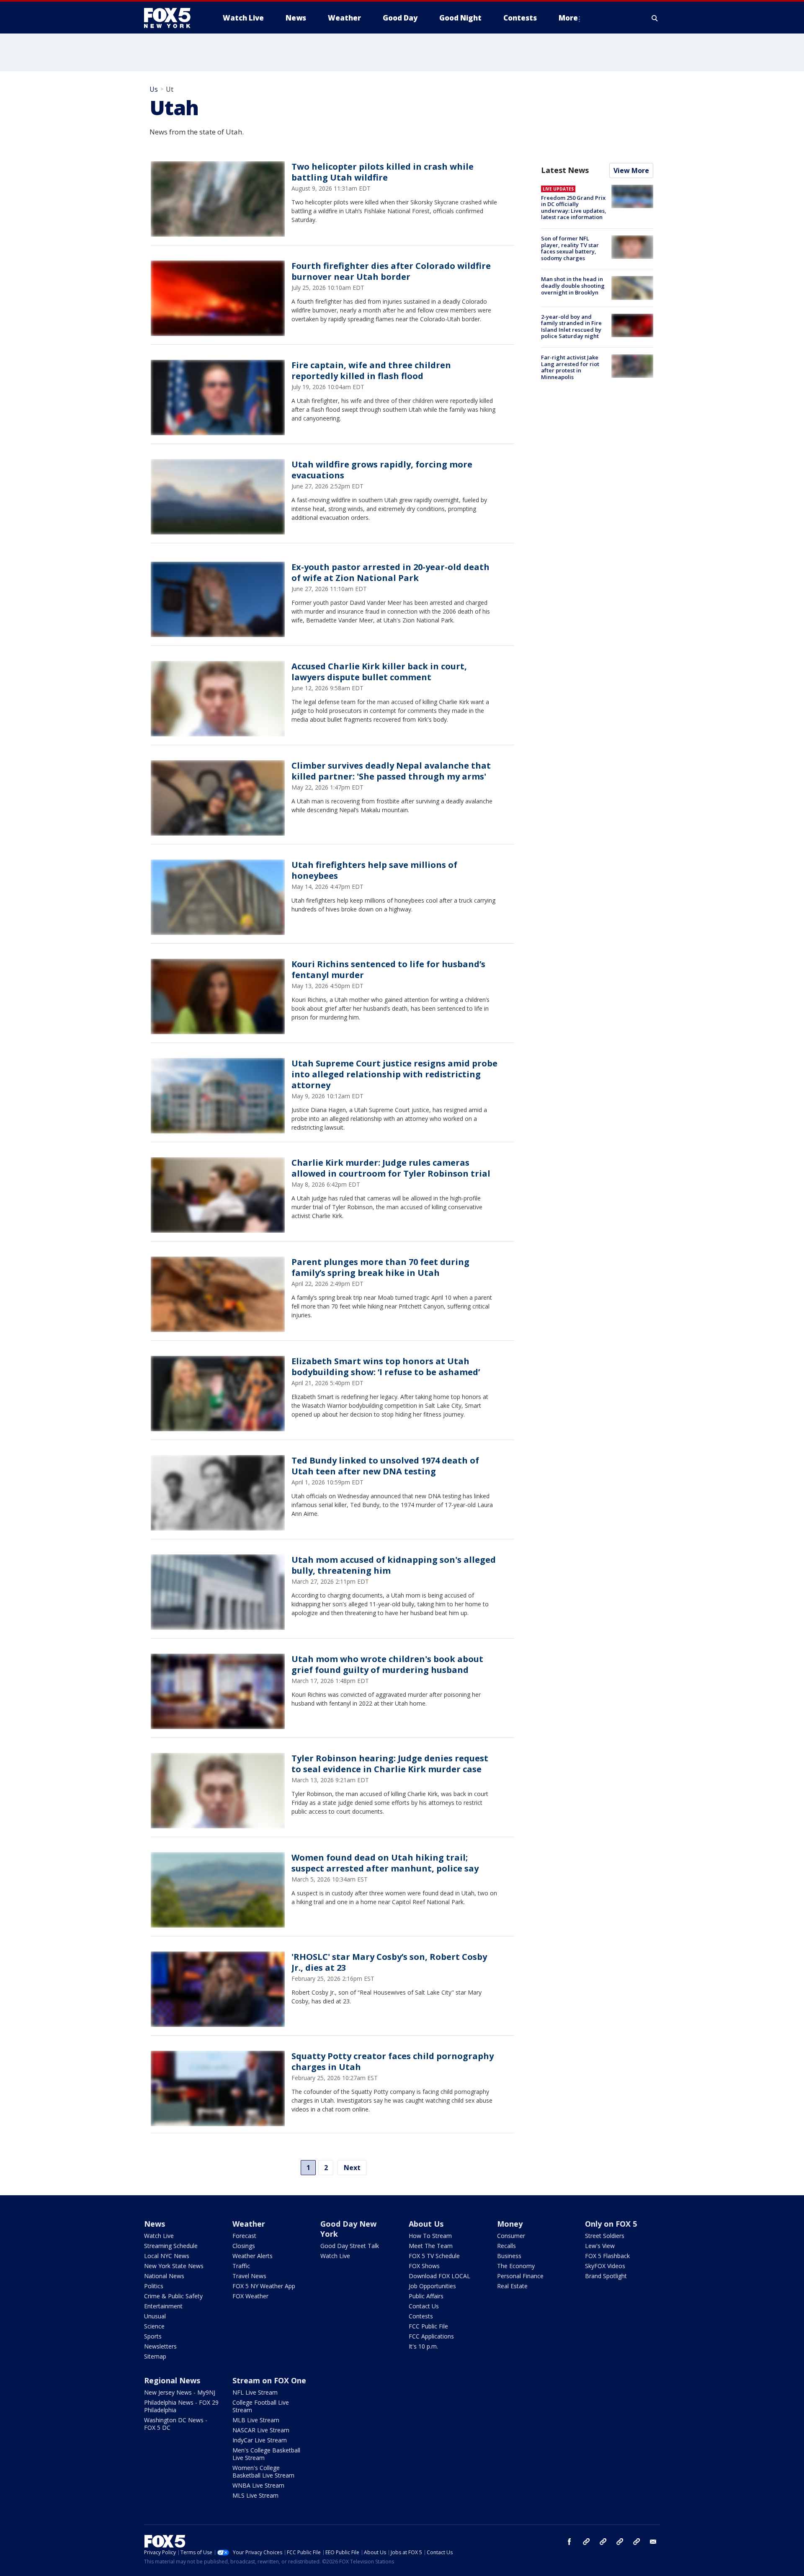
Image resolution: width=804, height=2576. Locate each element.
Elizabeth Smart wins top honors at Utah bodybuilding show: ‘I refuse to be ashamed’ (386, 1367)
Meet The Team (431, 2246)
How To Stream (430, 2236)
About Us (426, 2224)
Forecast (244, 2236)
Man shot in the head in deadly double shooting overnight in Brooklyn (573, 285)
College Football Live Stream (261, 2406)
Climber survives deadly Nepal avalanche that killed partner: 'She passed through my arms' (391, 771)
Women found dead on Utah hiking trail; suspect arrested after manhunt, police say (385, 1863)
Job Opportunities (432, 2286)
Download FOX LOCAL (439, 2276)
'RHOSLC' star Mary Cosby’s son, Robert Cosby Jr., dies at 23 (389, 1962)
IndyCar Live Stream (260, 2440)
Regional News (172, 2380)
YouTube (620, 2542)
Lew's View (600, 2246)
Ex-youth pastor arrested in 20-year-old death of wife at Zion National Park (390, 572)
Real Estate (512, 2286)
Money (510, 2224)
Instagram (586, 2542)
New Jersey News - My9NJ (180, 2392)
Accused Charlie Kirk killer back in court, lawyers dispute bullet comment (379, 672)
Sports (153, 2336)
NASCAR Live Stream (261, 2430)
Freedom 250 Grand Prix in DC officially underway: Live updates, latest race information (574, 208)
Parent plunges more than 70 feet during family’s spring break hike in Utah (380, 1267)
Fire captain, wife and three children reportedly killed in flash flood (371, 370)
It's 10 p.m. (423, 2346)
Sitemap (155, 2356)
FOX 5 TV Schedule (434, 2256)
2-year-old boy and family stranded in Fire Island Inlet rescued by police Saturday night (571, 327)
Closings (244, 2246)
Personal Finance (520, 2276)
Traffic (241, 2266)
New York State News (174, 2266)
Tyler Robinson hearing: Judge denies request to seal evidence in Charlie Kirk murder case (390, 1764)
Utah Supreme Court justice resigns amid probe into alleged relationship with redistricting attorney (394, 1074)
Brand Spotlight (606, 2276)
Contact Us (424, 2306)
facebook (569, 2542)
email (653, 2542)
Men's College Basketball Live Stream (266, 2454)
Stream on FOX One (269, 2380)
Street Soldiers (605, 2236)
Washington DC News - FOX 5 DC (176, 2424)
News (155, 2224)
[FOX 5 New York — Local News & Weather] (172, 18)
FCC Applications (431, 2336)
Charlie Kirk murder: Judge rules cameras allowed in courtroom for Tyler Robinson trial (391, 1168)
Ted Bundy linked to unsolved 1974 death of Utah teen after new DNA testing (385, 1466)
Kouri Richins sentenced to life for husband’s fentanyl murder (388, 969)
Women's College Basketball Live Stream (263, 2471)
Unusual (155, 2316)
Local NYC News (167, 2256)
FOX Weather (250, 2296)
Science (154, 2326)
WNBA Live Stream (258, 2485)
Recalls (506, 2246)
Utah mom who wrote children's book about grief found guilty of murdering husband (387, 1664)
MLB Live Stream (256, 2420)
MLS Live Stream (255, 2495)
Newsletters (160, 2346)
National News (164, 2276)
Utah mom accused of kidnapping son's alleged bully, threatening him (394, 1565)
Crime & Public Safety (173, 2296)
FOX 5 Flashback (607, 2256)
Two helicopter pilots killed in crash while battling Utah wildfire (383, 172)
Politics (154, 2286)
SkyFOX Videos (605, 2266)
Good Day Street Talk (350, 2246)
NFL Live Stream (255, 2392)
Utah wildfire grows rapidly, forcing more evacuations (382, 470)
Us (154, 89)
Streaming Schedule (171, 2246)
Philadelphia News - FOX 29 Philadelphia (181, 2406)
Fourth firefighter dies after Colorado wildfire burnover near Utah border (391, 271)
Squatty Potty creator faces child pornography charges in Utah (393, 2061)
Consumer (511, 2236)
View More (631, 170)
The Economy (516, 2266)
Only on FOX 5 (611, 2224)
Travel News (249, 2276)
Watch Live (159, 2236)
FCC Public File (428, 2326)
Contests (421, 2316)
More (568, 18)
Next (352, 2168)
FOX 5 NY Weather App (264, 2286)
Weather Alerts (253, 2256)
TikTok (603, 2542)
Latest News (565, 170)
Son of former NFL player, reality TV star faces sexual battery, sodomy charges (570, 248)
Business (509, 2256)
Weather (249, 2224)
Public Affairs (426, 2296)
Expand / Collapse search (655, 18)
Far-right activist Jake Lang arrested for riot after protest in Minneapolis (570, 367)
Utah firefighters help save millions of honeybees (374, 870)
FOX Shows (424, 2266)
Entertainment (163, 2306)
